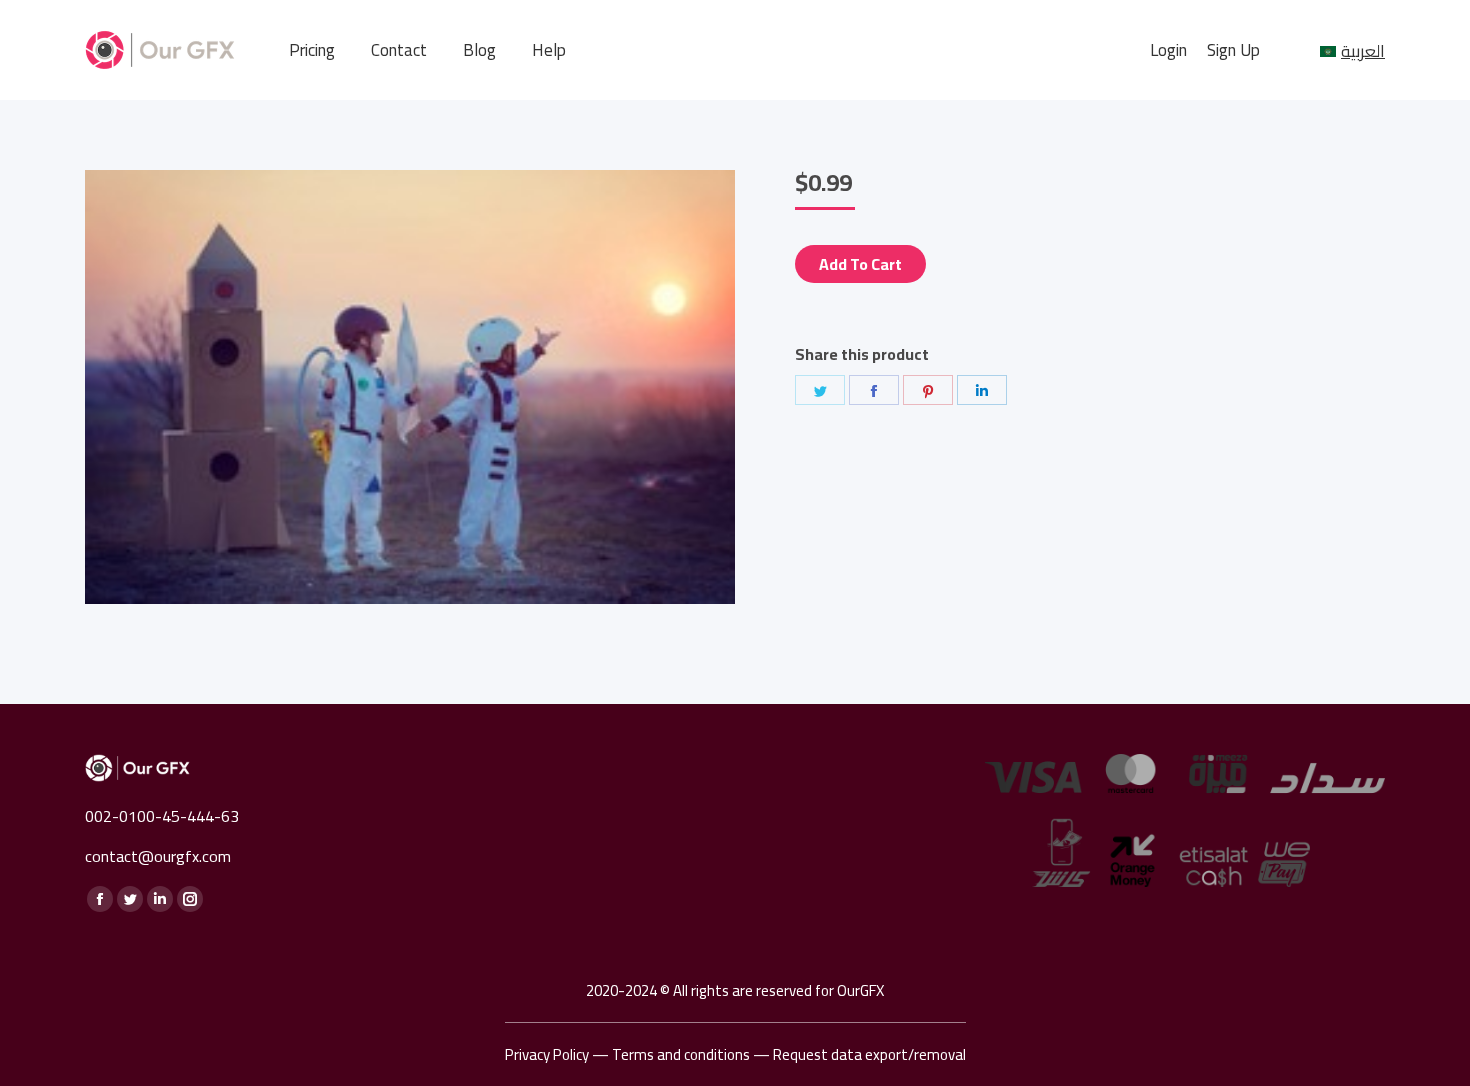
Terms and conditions (681, 1054)
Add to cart (860, 264)
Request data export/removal (869, 1054)
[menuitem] (312, 50)
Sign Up (1233, 50)
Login (1168, 50)
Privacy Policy (547, 1054)
